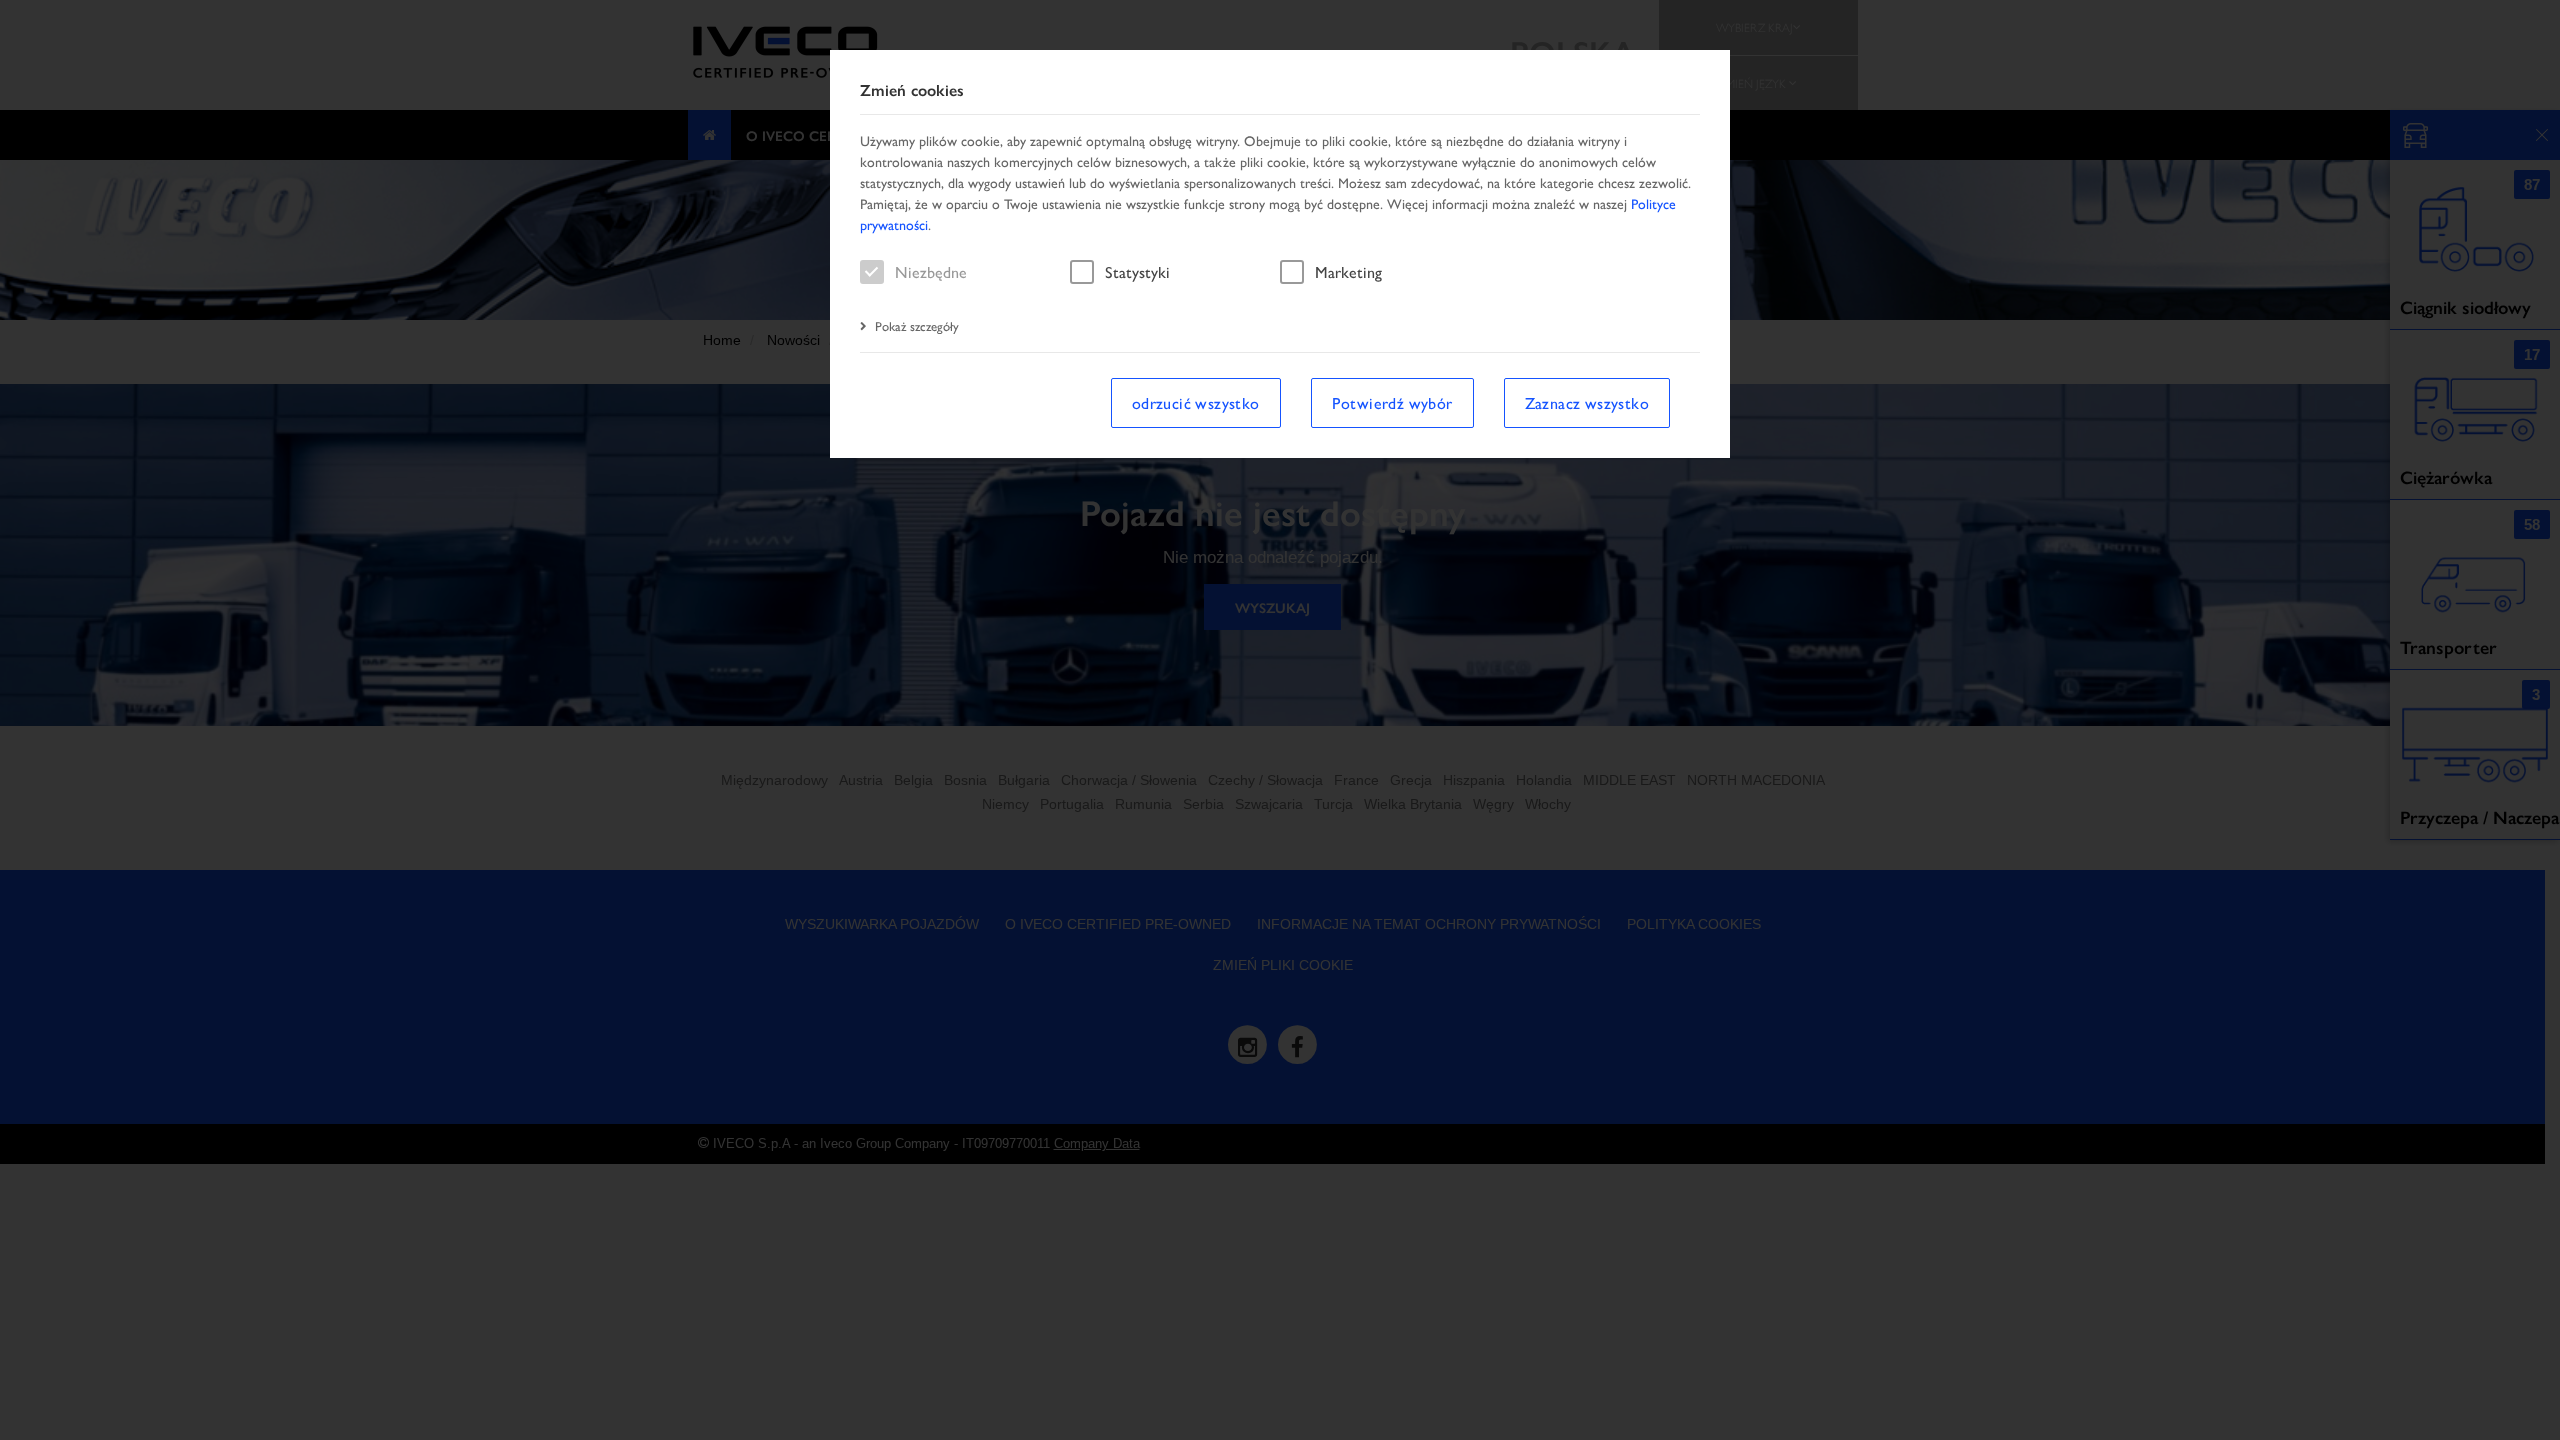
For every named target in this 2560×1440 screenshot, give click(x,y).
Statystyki (1137, 271)
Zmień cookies (912, 90)
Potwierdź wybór (1392, 402)
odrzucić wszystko (1196, 402)
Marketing (1348, 271)
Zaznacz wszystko (1587, 402)
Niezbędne (931, 271)
